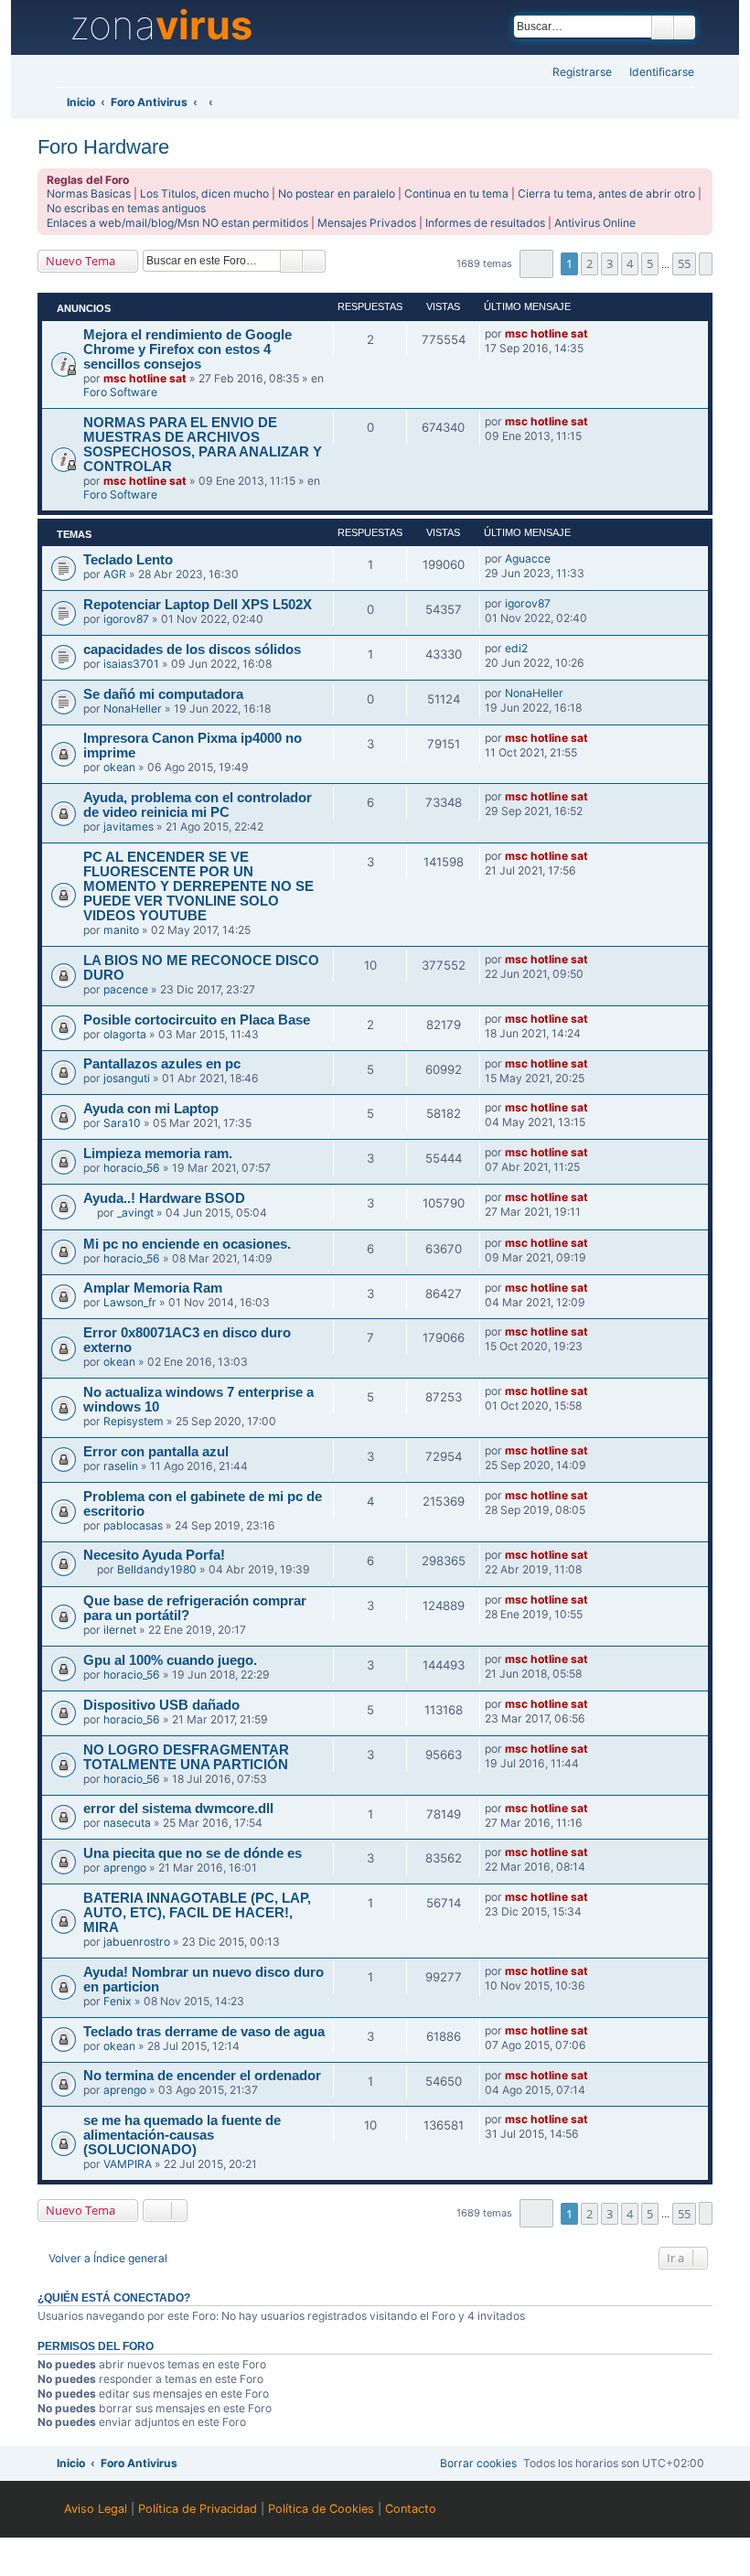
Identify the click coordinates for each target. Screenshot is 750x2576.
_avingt (135, 1213)
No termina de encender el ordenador (202, 2076)
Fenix (118, 2001)
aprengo (125, 1868)
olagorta (125, 1034)
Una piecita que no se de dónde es (193, 1853)
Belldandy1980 (157, 1569)
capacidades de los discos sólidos (192, 649)
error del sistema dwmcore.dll (178, 1809)
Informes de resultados (485, 223)
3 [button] (610, 263)
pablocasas (133, 1525)
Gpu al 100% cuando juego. (170, 1660)
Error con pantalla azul (156, 1452)
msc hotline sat (145, 378)
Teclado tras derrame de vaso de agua (204, 2032)
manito (121, 930)
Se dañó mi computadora (163, 694)
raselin (121, 1466)
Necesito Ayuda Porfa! (154, 1555)
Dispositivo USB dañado (161, 1705)
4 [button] (630, 263)
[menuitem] (656, 73)
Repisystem (134, 1421)
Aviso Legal (96, 2509)
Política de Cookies (321, 2509)
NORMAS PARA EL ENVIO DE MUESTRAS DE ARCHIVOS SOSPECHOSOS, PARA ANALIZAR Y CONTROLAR (203, 445)
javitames (129, 826)
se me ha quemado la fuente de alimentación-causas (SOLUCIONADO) (182, 2135)
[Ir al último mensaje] (596, 334)
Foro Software (120, 392)
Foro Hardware (103, 147)
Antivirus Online (595, 223)
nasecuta (127, 1823)
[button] (536, 264)
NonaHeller (133, 708)
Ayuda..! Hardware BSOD (164, 1198)
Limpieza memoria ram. (158, 1154)
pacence (126, 989)
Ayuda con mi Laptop (151, 1109)
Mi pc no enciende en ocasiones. (187, 1244)
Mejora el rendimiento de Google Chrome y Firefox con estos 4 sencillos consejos (187, 349)
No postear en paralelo (337, 193)
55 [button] (684, 263)
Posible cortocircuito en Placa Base (197, 1020)
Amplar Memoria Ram (153, 1288)
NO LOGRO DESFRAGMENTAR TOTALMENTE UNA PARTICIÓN (186, 1757)
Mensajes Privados (367, 223)
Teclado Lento (128, 560)
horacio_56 (132, 1168)
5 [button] (650, 263)
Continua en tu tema (456, 193)
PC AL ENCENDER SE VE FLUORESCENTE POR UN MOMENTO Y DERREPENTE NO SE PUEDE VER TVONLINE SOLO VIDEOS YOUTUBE (198, 886)
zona (161, 26)
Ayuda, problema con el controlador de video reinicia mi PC (198, 805)
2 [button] (589, 263)
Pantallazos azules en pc (162, 1064)
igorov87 (126, 619)
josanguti (127, 1078)
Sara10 (122, 1123)
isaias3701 (131, 664)
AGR (115, 574)
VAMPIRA (128, 2164)
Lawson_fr (130, 1302)
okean (119, 767)
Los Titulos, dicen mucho (204, 193)
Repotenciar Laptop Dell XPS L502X (198, 605)
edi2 (516, 648)
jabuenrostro (137, 1942)
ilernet (120, 1630)
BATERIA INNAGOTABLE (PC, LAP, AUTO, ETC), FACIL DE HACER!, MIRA (197, 1913)
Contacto (411, 2509)
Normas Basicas (89, 193)
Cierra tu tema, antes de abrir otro (606, 193)
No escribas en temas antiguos (126, 208)
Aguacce (528, 558)
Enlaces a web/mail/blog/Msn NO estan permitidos (177, 223)
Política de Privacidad (198, 2509)
